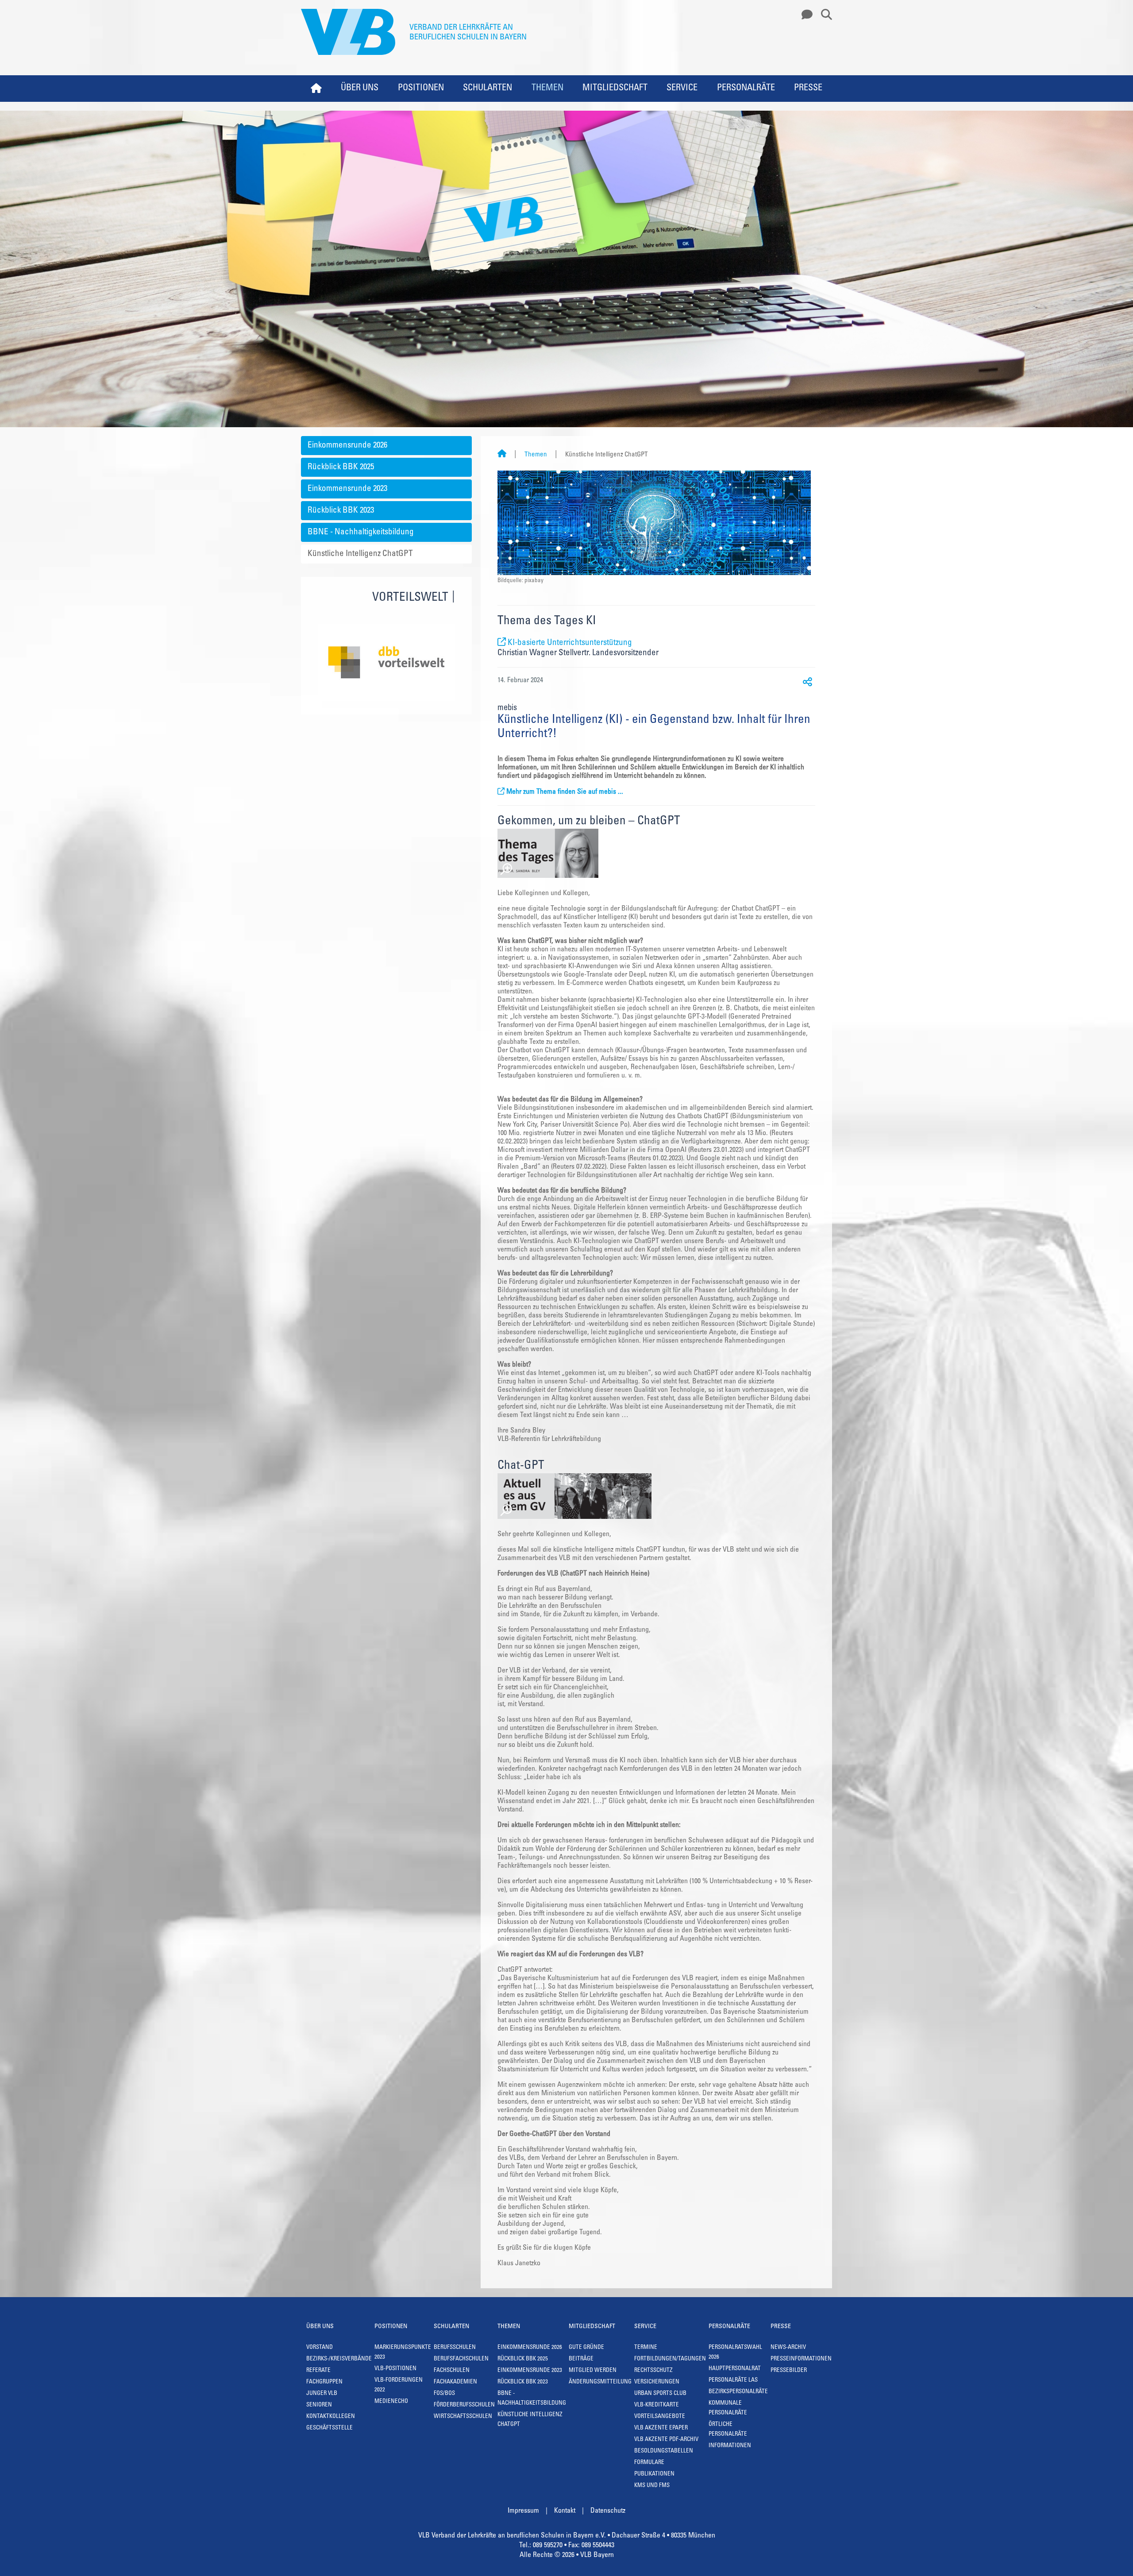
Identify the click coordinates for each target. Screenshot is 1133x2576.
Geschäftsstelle (329, 2428)
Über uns (360, 89)
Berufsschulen (455, 2348)
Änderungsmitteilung (600, 2382)
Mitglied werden (593, 2371)
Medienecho (391, 2402)
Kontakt (565, 2511)
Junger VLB (322, 2394)
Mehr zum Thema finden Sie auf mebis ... (565, 792)
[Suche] (823, 15)
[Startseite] (502, 455)
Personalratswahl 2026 (735, 2353)
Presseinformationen (801, 2359)
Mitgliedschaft (615, 89)
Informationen (730, 2446)
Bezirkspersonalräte (738, 2392)
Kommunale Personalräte (728, 2408)
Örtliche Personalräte (728, 2430)
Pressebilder (789, 2371)
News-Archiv (788, 2348)
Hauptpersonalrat (735, 2369)
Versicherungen (657, 2382)
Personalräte (746, 89)
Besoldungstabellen (664, 2451)
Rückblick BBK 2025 (341, 467)
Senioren (319, 2405)
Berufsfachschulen (461, 2359)
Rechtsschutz (653, 2371)
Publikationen (654, 2474)
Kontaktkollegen (331, 2417)
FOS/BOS (444, 2394)
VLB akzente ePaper (661, 2428)
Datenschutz (608, 2511)
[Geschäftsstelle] (805, 15)
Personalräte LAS (733, 2381)
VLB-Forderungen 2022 (399, 2385)
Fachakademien (455, 2382)
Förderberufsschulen (464, 2405)
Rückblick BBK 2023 (341, 511)
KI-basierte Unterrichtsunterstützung (570, 643)
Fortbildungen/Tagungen (670, 2359)
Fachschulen (452, 2371)
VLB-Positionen (395, 2369)
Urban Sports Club (660, 2394)
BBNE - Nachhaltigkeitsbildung (361, 532)
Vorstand (320, 2348)
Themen (547, 89)
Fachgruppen (324, 2382)
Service (682, 89)
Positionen (421, 89)
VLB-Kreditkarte (657, 2405)
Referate (318, 2371)
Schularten (487, 89)
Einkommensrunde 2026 (347, 446)
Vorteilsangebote (660, 2417)
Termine (646, 2348)
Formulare (649, 2463)
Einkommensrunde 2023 (347, 489)
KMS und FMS (652, 2486)
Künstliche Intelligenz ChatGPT (360, 554)
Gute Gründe (586, 2348)
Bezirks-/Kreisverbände (339, 2359)
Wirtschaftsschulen (463, 2417)
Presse (808, 89)
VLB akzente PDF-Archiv (666, 2440)
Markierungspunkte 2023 (403, 2353)
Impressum (523, 2511)
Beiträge (581, 2359)
